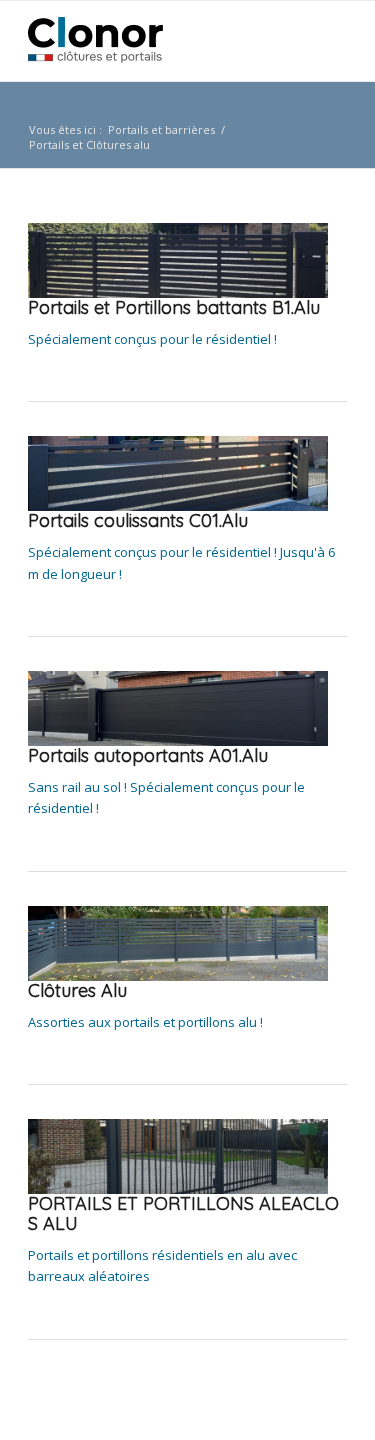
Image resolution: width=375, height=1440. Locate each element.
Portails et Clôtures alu (89, 144)
